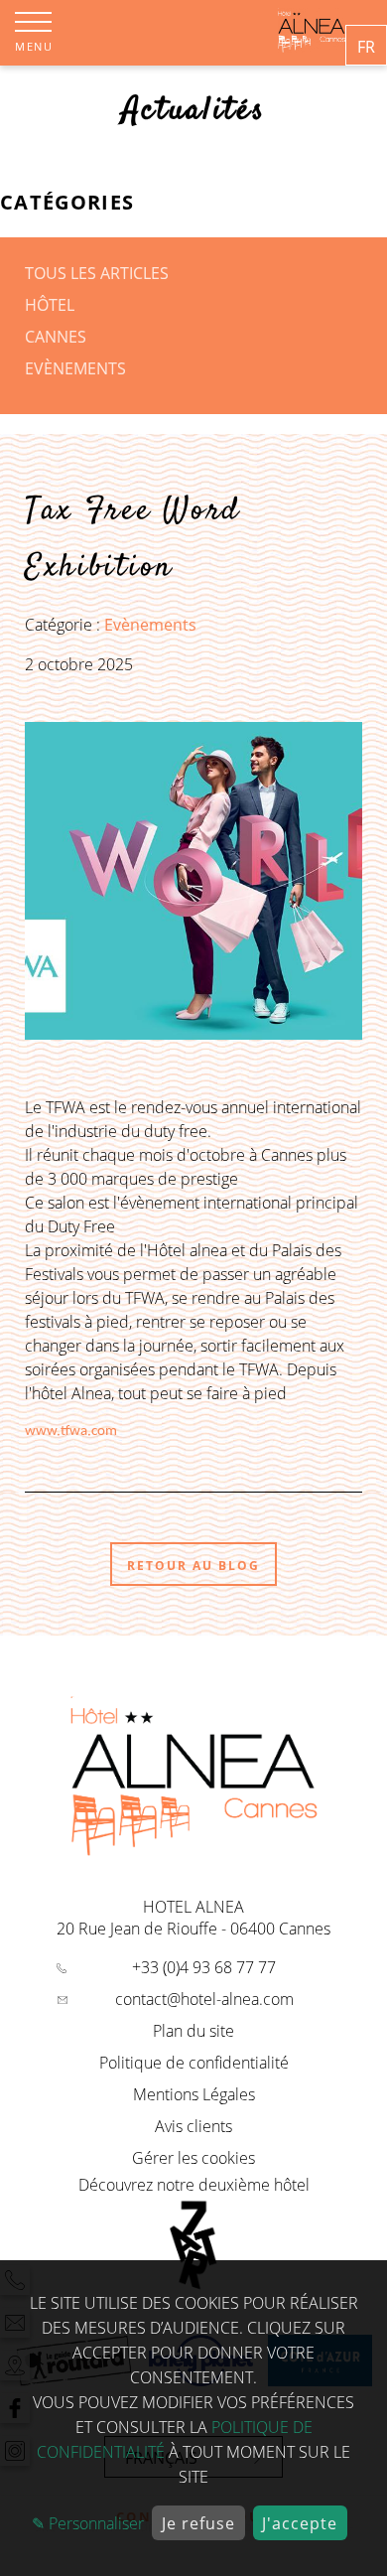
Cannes (56, 337)
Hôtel (50, 305)
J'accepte (300, 2523)
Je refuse (198, 2523)
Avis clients (193, 2126)
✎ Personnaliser (88, 2523)
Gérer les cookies (193, 2158)
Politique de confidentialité (194, 2063)
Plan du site (193, 2031)
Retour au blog (193, 1566)
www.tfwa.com (71, 1431)
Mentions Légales (194, 2094)
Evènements (75, 368)
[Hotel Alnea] (312, 47)
